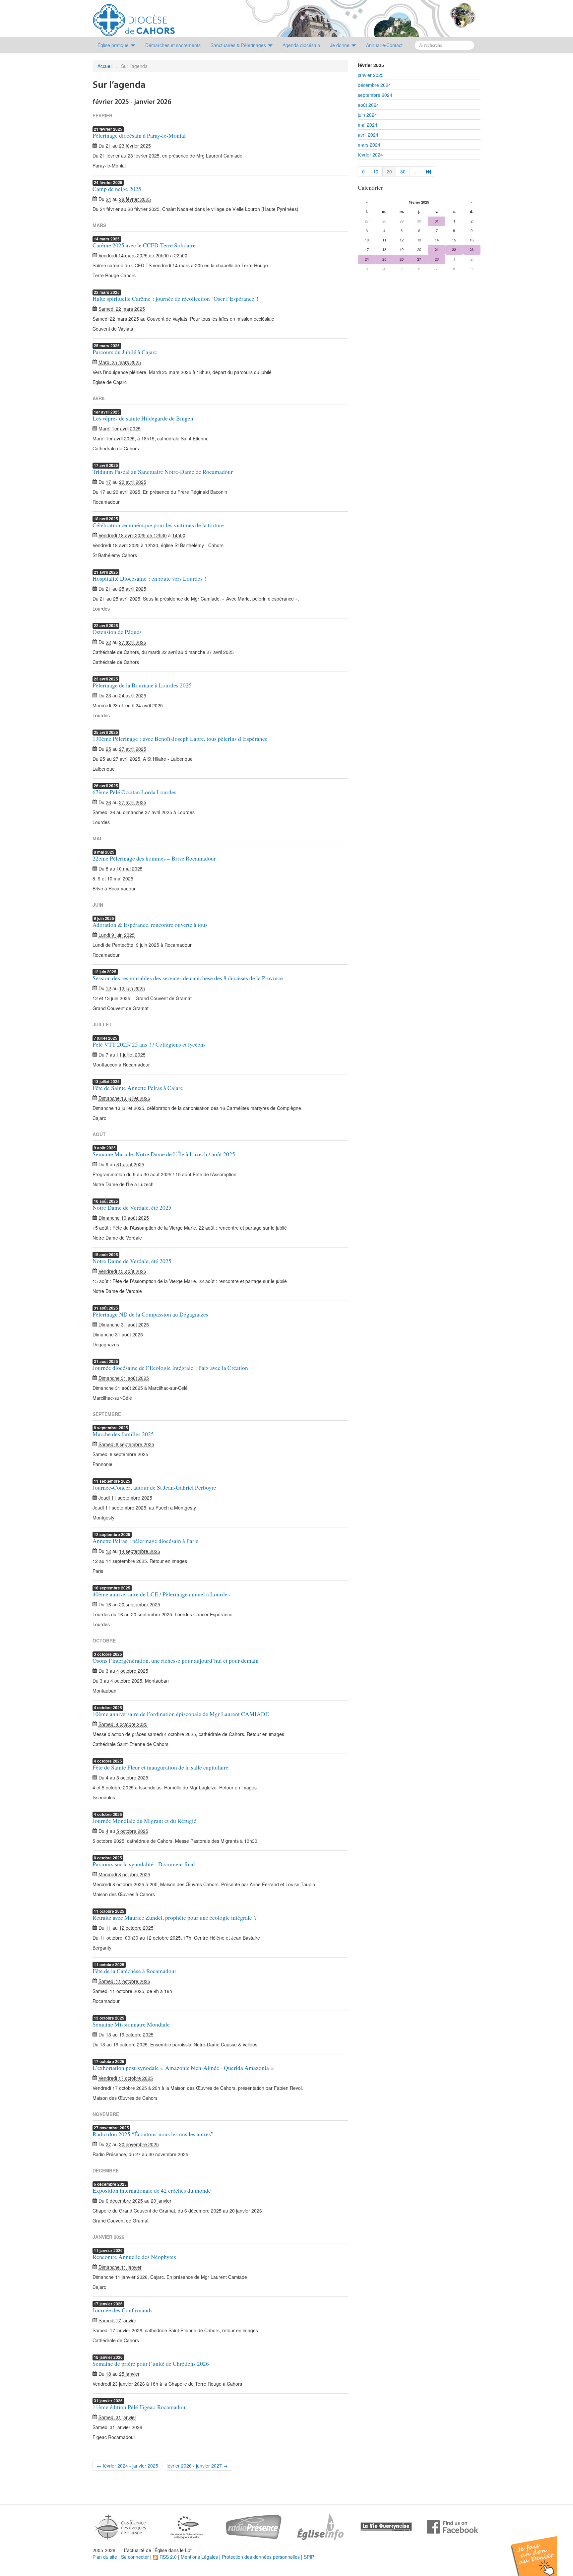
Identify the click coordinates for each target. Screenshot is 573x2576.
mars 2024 (369, 145)
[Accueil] (134, 18)
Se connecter (135, 2557)
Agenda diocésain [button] (301, 45)
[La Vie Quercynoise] (386, 2526)
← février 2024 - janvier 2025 (127, 2466)
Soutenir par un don (540, 2551)
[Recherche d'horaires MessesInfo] (320, 2526)
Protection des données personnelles (261, 2557)
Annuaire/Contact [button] (384, 45)
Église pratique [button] (114, 45)
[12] (429, 171)
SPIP (309, 2557)
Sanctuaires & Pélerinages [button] (239, 45)
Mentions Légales (199, 2557)
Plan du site (105, 2557)
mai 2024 (368, 125)
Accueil (105, 66)
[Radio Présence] (254, 2526)
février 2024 (370, 155)
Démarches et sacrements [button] (173, 45)
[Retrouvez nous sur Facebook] (452, 2526)
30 (403, 171)
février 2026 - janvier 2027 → (197, 2466)
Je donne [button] (340, 45)
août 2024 (368, 105)
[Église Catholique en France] (121, 2526)
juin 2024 (367, 115)
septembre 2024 (375, 95)
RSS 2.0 (167, 2557)
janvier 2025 (371, 75)
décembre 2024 (374, 85)
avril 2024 (368, 135)
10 (376, 171)
